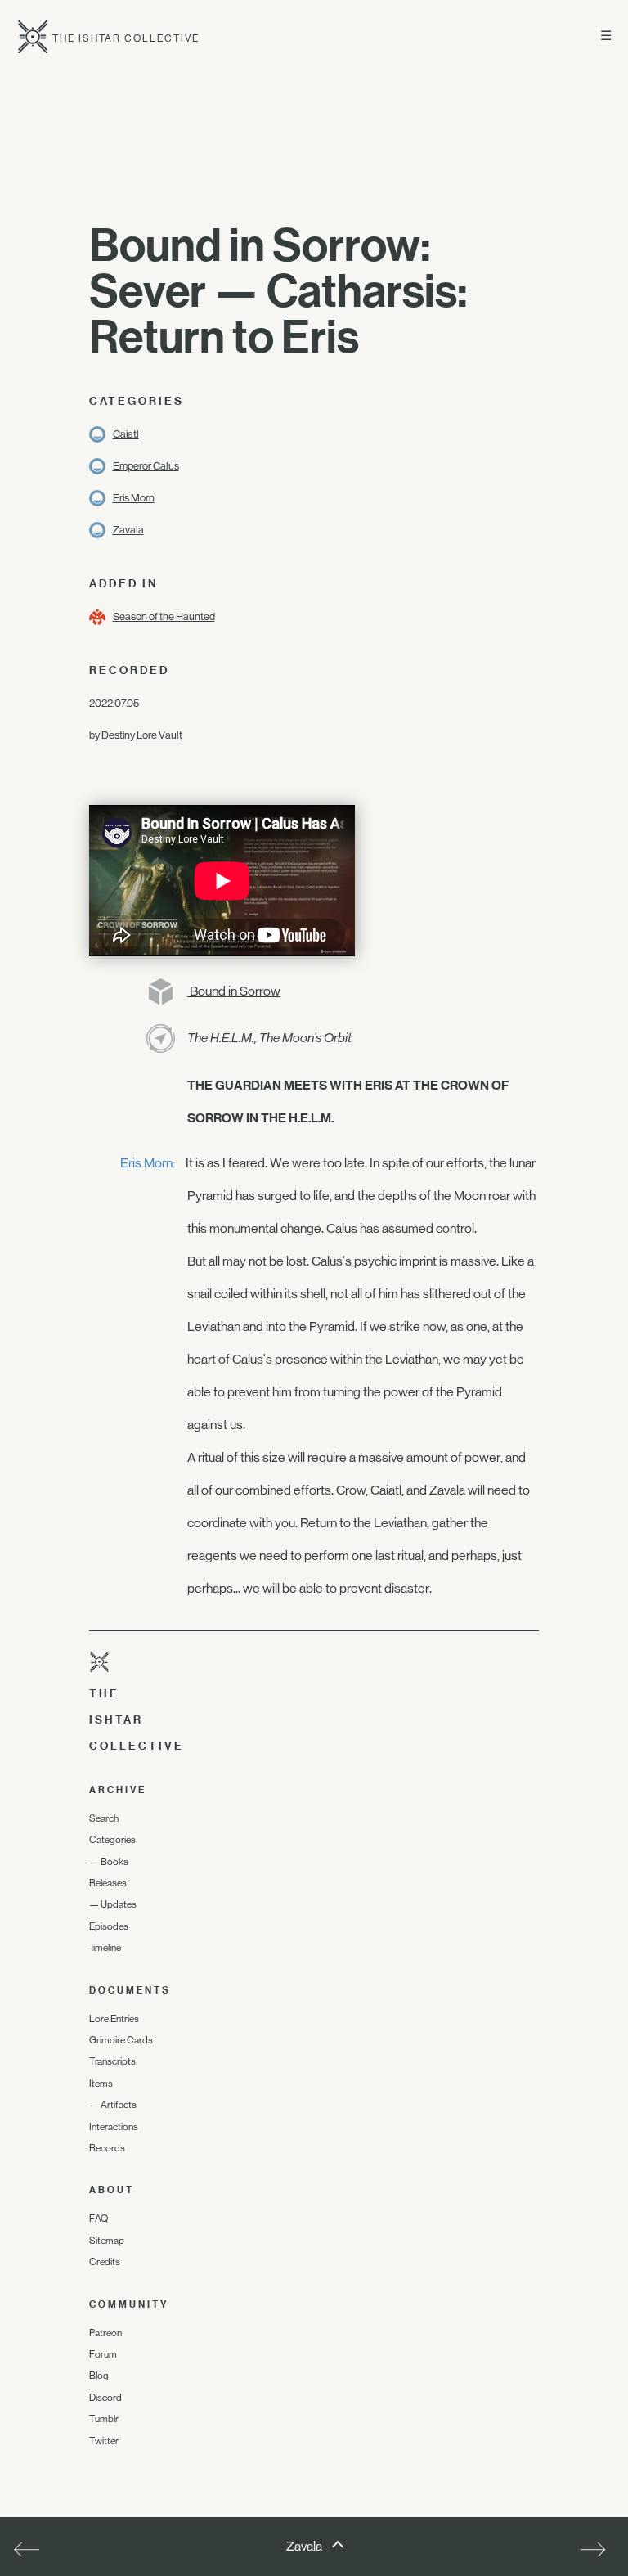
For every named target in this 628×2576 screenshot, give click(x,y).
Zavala (128, 530)
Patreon (105, 2333)
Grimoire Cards (121, 2040)
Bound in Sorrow (234, 991)
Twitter (104, 2441)
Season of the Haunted (164, 616)
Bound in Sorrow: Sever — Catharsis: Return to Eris (278, 290)
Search (104, 1818)
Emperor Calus (146, 466)
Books (114, 1862)
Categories (112, 1840)
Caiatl (126, 434)
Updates (119, 1904)
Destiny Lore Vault (142, 735)
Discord (105, 2398)
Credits (105, 2262)
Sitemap (107, 2241)
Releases (108, 1883)
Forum (103, 2354)
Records (107, 2148)
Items (101, 2084)
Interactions (114, 2127)
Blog (99, 2376)
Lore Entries (114, 2019)
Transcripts (112, 2061)
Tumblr (104, 2419)
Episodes (109, 1926)
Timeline (105, 1948)
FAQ (99, 2219)
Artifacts (119, 2105)
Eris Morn (134, 498)
